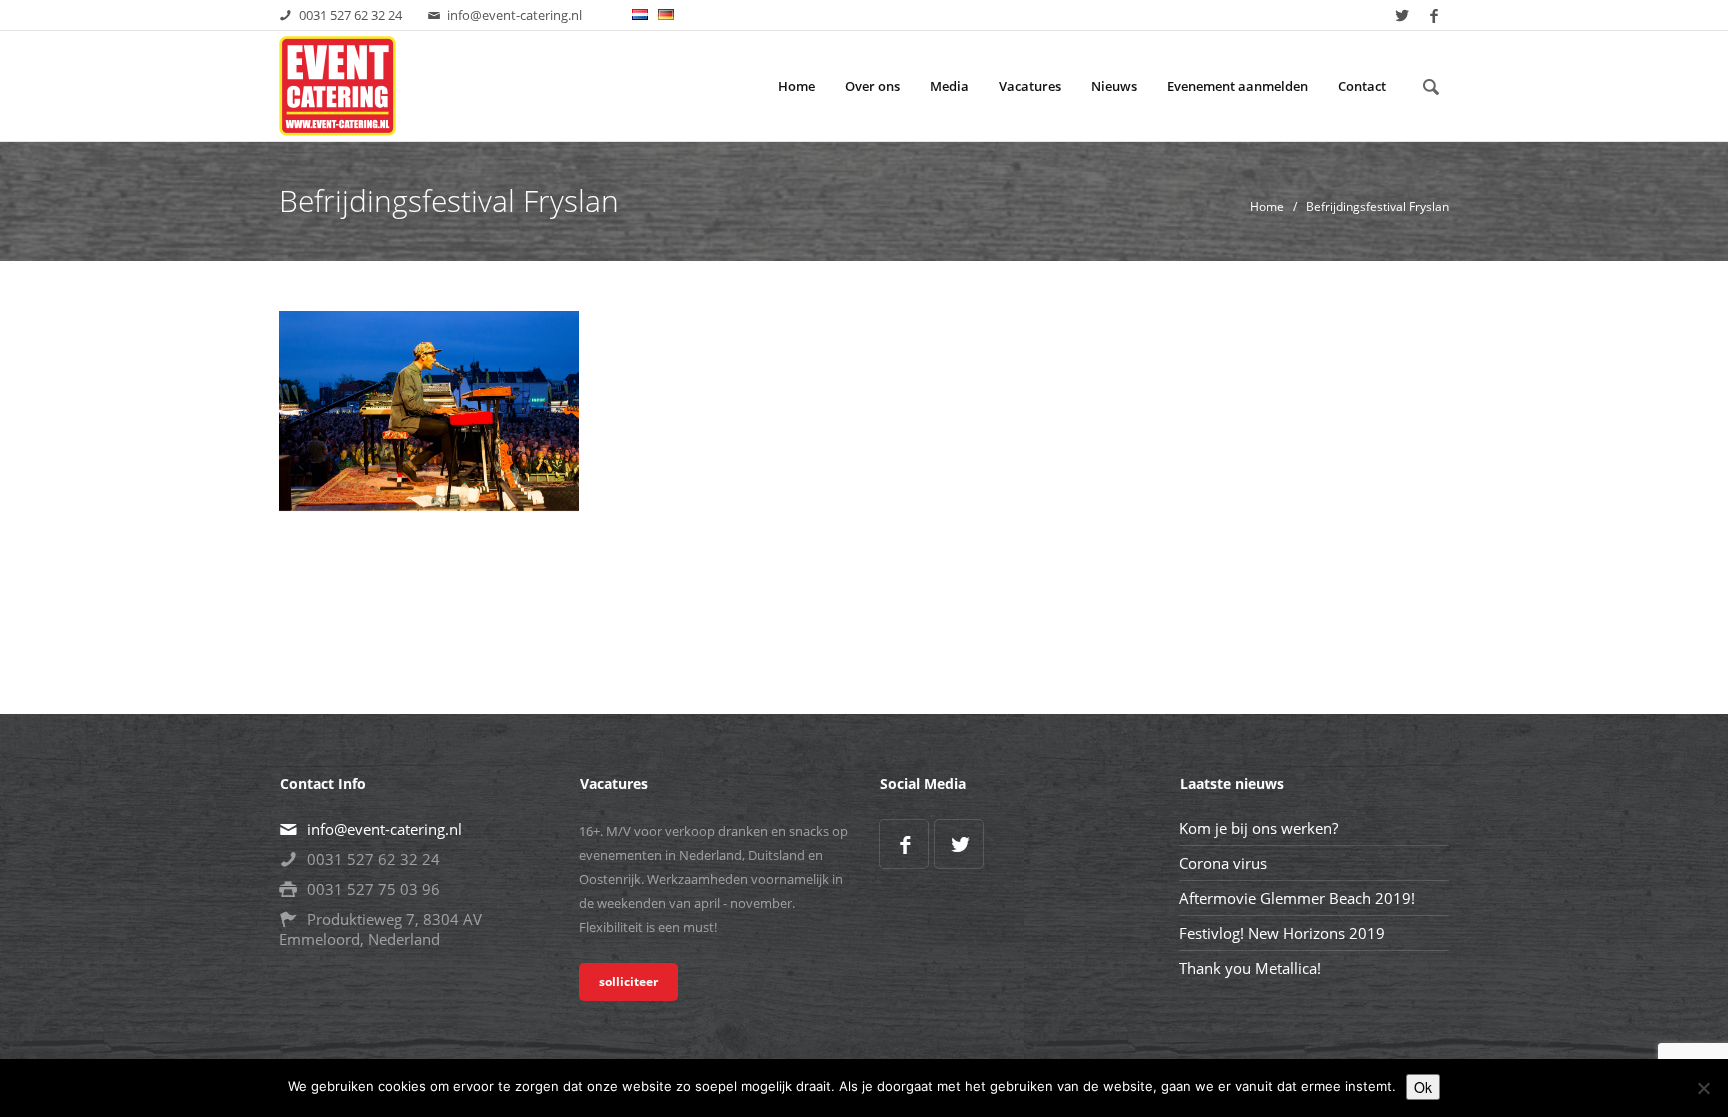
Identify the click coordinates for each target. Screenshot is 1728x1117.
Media (949, 86)
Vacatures (1030, 86)
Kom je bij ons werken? (1258, 828)
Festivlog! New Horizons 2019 (1282, 933)
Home (796, 86)
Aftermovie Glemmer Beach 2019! (1297, 898)
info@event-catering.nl (514, 15)
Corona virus (1223, 863)
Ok (1423, 1087)
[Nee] (1703, 1088)
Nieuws (1114, 86)
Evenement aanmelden (1237, 86)
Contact (1362, 86)
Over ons (872, 86)
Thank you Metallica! (1250, 968)
